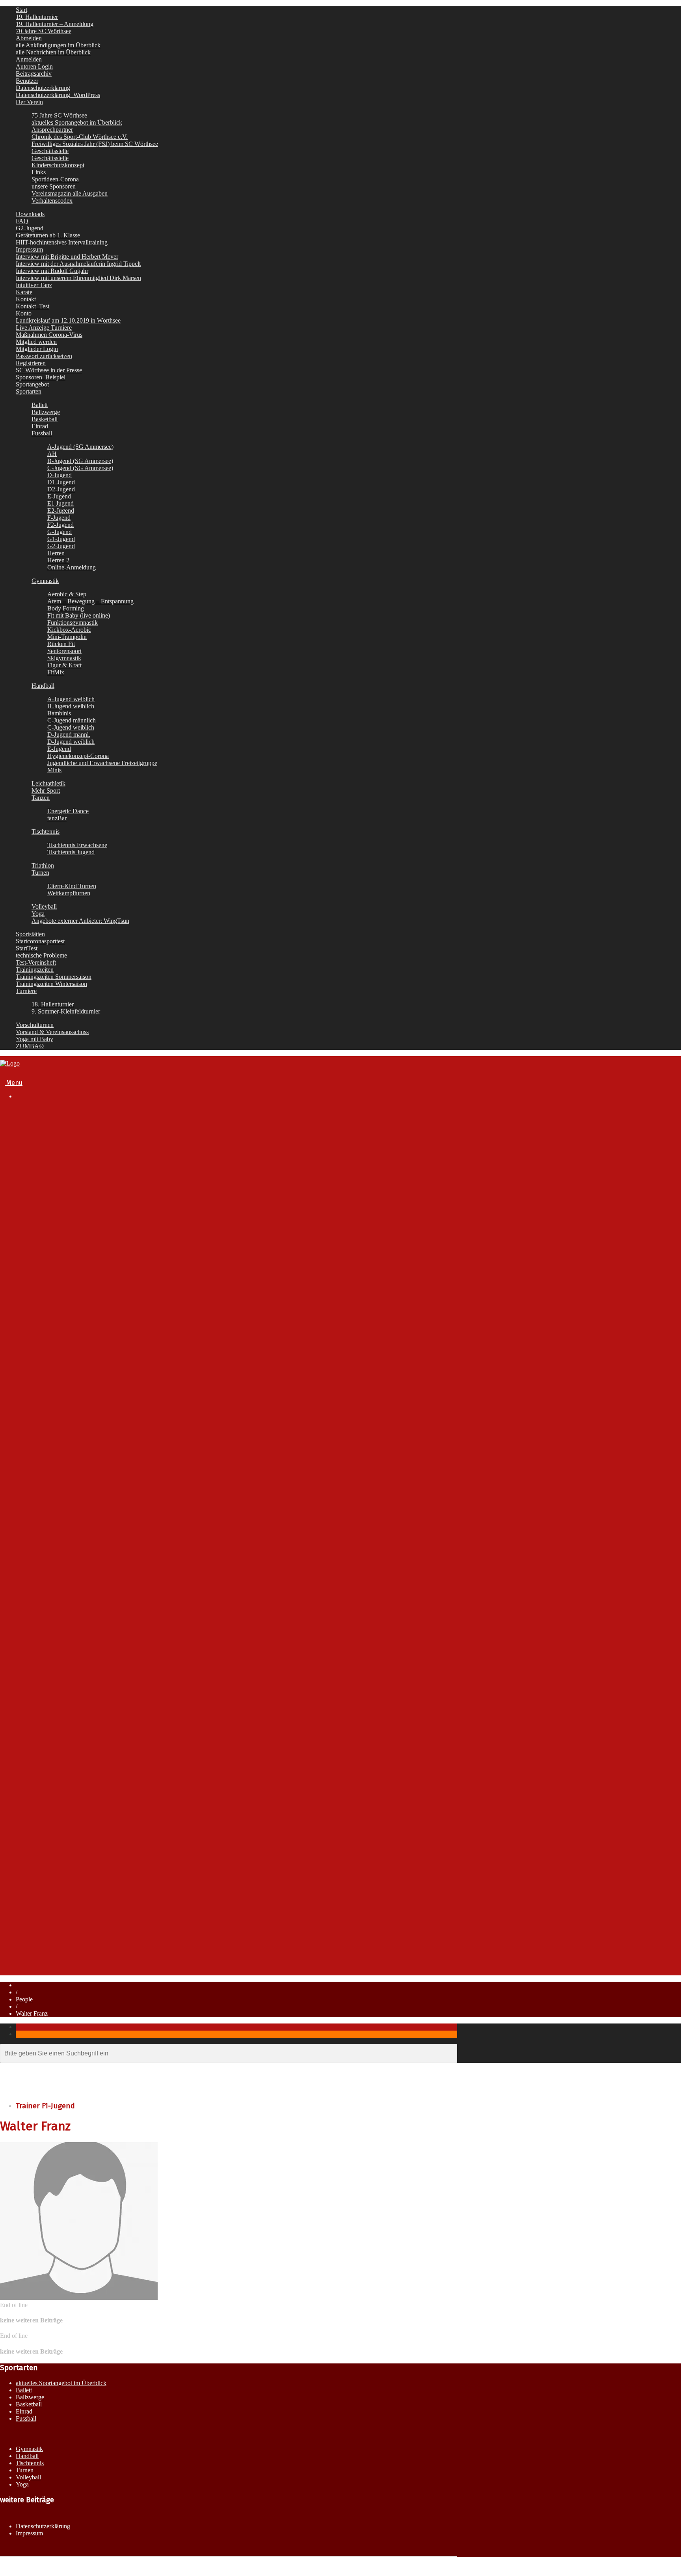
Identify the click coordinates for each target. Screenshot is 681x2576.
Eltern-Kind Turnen (72, 886)
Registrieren (31, 363)
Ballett (40, 405)
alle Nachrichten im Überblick (53, 52)
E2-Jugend (61, 511)
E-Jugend (59, 496)
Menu (14, 1083)
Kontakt (26, 299)
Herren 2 (58, 560)
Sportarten (29, 391)
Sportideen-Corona (55, 179)
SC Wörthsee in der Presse (49, 370)
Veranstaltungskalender (64, 1329)
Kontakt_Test (33, 306)
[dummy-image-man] (79, 2298)
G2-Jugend (30, 228)
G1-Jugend (61, 539)
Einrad (40, 426)
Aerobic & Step (67, 594)
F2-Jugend (60, 525)
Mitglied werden (36, 342)
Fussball (42, 433)
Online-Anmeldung (72, 567)
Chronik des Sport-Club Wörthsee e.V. (80, 137)
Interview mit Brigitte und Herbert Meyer (67, 257)
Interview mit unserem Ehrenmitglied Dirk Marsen (78, 278)
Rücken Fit (61, 644)
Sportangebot (32, 384)
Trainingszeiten (35, 970)
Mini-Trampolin (67, 637)
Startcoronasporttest (40, 941)
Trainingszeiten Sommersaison (54, 977)
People (24, 1999)
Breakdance (48, 1416)
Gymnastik (45, 581)
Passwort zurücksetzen (44, 356)
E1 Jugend (60, 503)
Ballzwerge (46, 412)
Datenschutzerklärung (43, 88)
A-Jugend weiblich (71, 699)
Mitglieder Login (37, 349)
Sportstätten (30, 934)
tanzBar (57, 818)
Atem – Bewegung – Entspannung (90, 601)
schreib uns (47, 1929)
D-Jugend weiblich (71, 742)
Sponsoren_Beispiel (41, 377)
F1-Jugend (62, 1505)
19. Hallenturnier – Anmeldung (55, 24)
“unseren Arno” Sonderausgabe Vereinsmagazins (115, 1285)
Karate (24, 292)
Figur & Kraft (64, 665)
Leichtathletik (48, 783)
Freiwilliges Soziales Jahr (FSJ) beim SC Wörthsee (95, 144)
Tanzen (41, 798)
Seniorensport (64, 651)
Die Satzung (64, 1160)
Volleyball (44, 906)
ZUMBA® (30, 1046)
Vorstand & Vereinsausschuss (52, 1032)
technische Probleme (41, 955)
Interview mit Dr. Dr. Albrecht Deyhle (97, 1255)
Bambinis (59, 713)
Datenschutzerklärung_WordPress (58, 95)
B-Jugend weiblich (71, 706)
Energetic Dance (68, 811)
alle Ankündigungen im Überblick (58, 45)
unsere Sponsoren (54, 186)
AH (52, 454)
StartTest (27, 948)
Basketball (45, 419)
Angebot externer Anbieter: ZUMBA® (82, 1802)
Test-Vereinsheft (36, 962)
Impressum (29, 249)
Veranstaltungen (38, 1901)
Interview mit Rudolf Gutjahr (52, 271)
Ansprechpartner (52, 130)
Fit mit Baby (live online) (79, 615)
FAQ (22, 221)
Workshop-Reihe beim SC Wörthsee (81, 1809)
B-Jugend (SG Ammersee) (80, 461)
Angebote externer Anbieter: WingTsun (80, 921)
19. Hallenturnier (37, 17)
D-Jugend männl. (69, 735)
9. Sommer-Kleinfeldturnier (66, 1011)
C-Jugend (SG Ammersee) (80, 468)
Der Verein (29, 102)
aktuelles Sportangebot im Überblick (77, 122)
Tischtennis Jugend (71, 852)
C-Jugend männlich (72, 720)
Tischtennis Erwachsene (77, 845)
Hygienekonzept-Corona (78, 756)
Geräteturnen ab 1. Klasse (48, 235)
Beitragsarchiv (34, 74)
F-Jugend (59, 518)
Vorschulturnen (35, 1025)
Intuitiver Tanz (34, 285)
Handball (43, 686)
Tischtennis (46, 832)
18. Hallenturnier (53, 1004)
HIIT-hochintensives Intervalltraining (62, 242)
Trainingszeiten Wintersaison (51, 984)
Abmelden (29, 38)
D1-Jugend (61, 482)
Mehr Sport (46, 791)
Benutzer (27, 81)
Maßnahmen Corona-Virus (49, 335)
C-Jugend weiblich (71, 727)
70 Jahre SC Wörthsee (44, 31)
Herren (56, 553)
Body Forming (66, 608)
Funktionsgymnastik (73, 623)
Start (21, 10)
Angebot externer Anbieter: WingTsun (83, 1794)
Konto (24, 313)
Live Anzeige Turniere (44, 328)
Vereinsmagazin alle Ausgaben (70, 193)
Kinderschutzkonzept (58, 165)
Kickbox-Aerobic (69, 630)
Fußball (42, 1424)
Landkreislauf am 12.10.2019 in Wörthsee (68, 320)
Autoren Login (34, 66)
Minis (54, 770)
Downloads (30, 214)
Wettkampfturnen (69, 893)
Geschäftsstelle (50, 151)
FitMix (56, 672)
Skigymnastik (64, 658)
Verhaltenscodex (52, 201)
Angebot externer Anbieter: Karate (78, 1787)
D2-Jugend (61, 489)
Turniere (26, 991)
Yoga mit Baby (34, 1039)
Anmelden (29, 59)
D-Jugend (60, 475)
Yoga (38, 914)
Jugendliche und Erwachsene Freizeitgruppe (102, 763)
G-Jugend (60, 532)
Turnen (40, 873)
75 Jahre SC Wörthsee (59, 115)
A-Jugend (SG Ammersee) (80, 447)
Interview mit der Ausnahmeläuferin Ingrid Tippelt (78, 264)
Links (39, 172)
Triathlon (43, 865)
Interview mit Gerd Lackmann (87, 1278)
